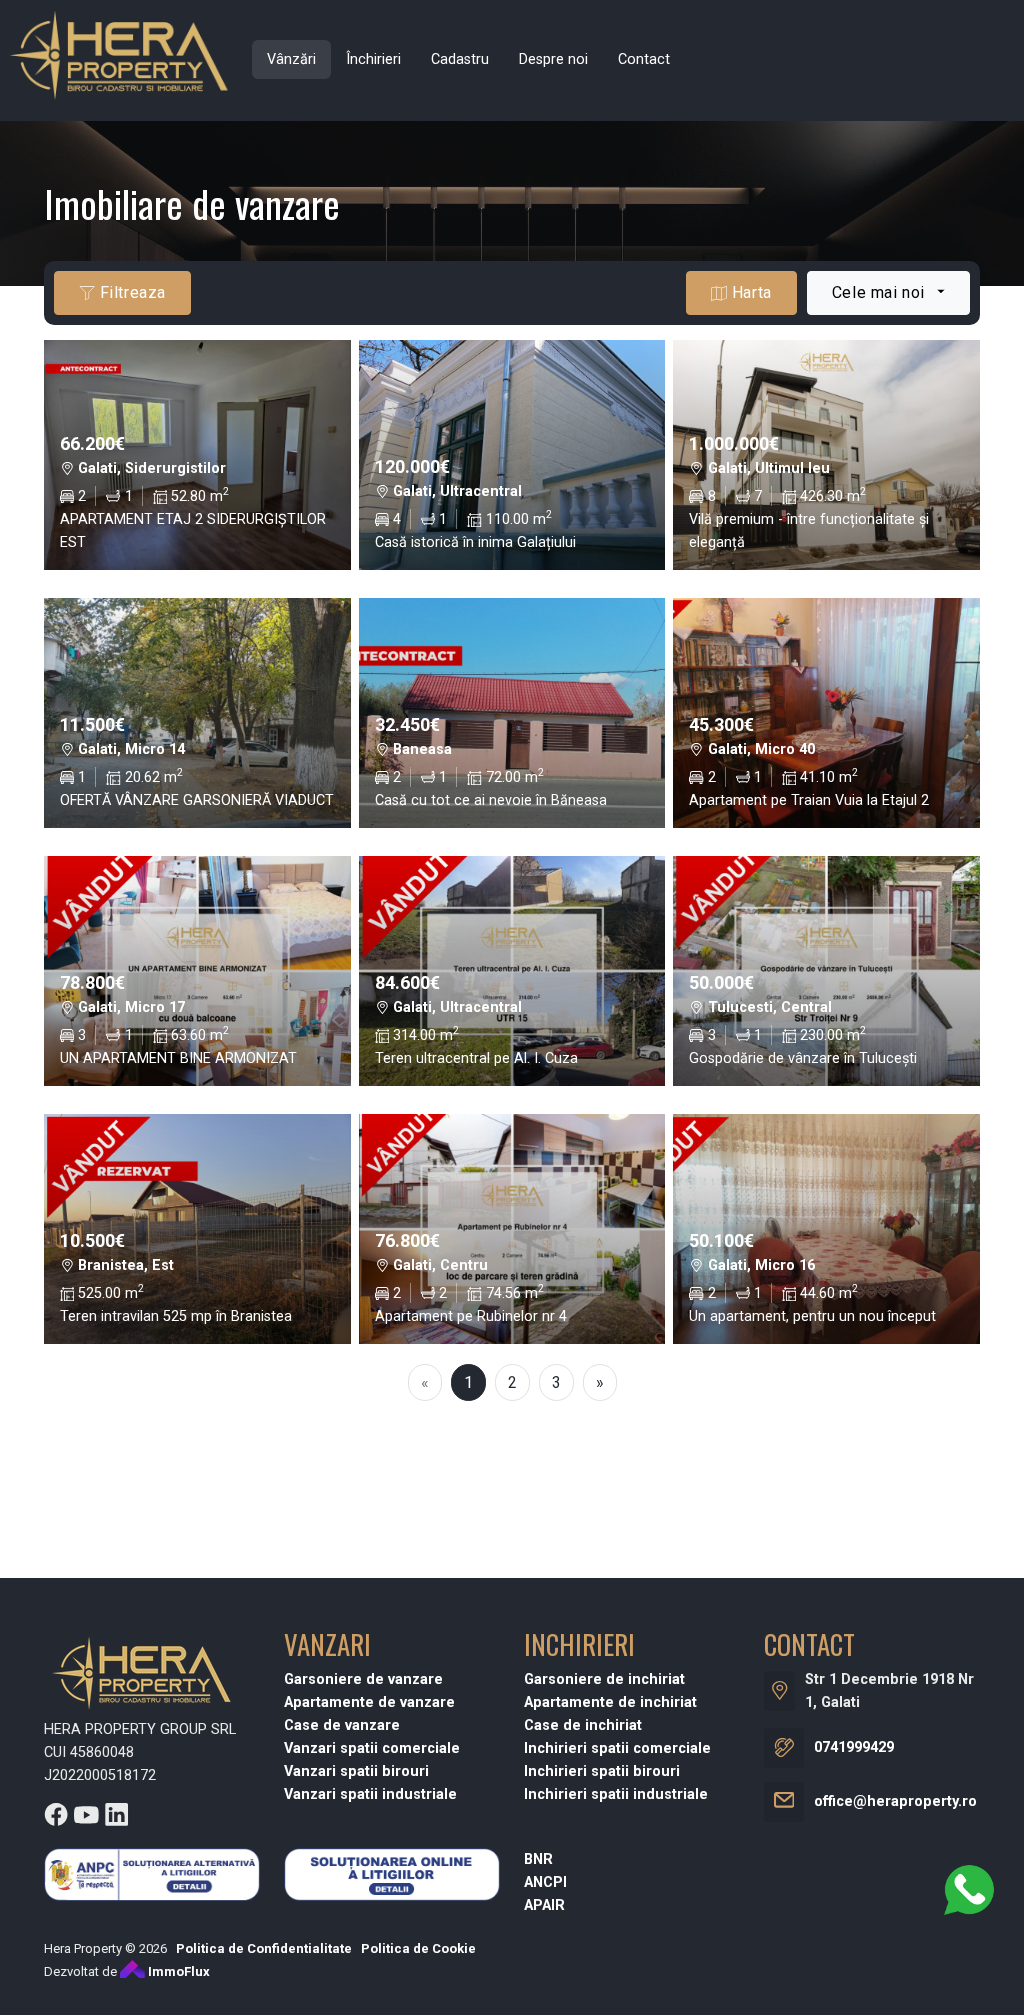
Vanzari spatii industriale (370, 1794)
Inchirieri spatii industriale (616, 1794)
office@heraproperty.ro (895, 1801)
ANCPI (545, 1882)
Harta (749, 292)
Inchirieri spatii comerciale (617, 1748)
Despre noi (553, 59)
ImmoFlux (177, 1971)
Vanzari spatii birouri (356, 1771)
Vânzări (291, 59)
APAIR (544, 1905)
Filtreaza (130, 292)
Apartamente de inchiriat (610, 1702)
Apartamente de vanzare (369, 1702)
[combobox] (888, 293)
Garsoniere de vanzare (363, 1679)
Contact (644, 59)
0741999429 (854, 1747)
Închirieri (373, 59)
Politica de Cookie (418, 1948)
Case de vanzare (342, 1725)
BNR (538, 1859)
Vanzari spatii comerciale (372, 1748)
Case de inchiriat (583, 1725)
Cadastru (460, 59)
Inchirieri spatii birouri (602, 1771)
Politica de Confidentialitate (264, 1948)
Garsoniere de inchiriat (604, 1679)
